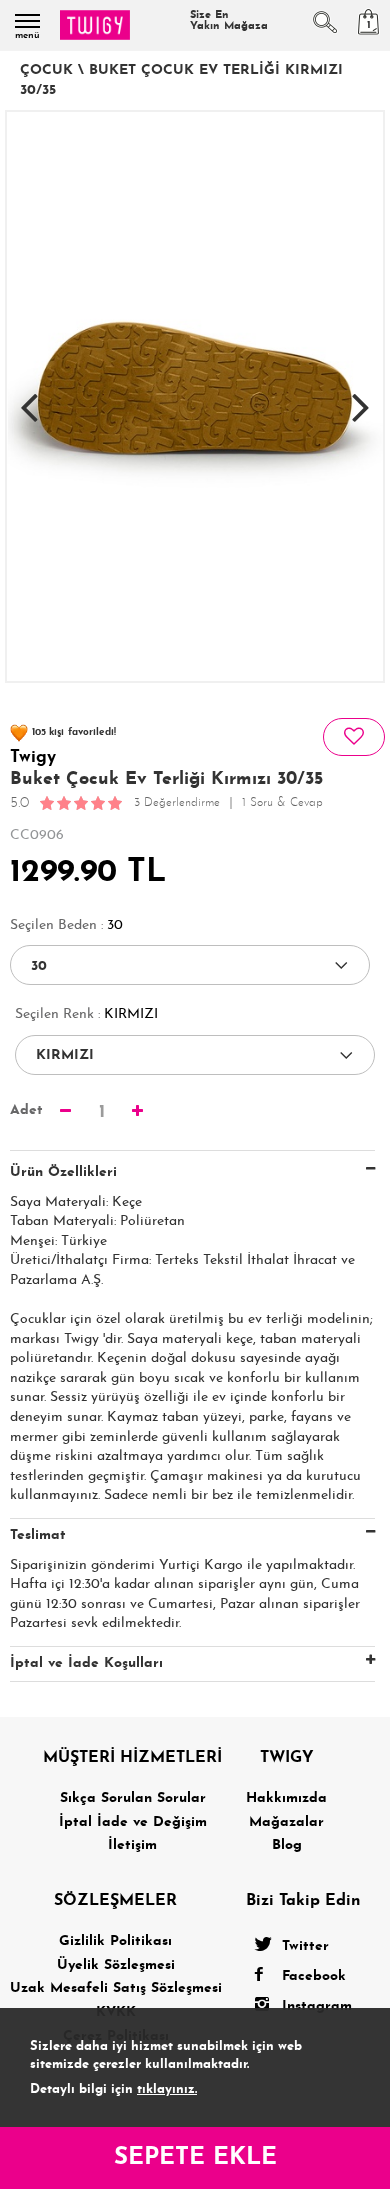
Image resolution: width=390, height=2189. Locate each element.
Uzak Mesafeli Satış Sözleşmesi (116, 1988)
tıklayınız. (167, 2089)
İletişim (132, 1845)
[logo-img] (95, 25)
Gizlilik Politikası (115, 1941)
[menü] (27, 21)
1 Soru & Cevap (282, 803)
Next (361, 397)
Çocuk (46, 70)
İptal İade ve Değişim (133, 1822)
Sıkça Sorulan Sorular (133, 1798)
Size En (229, 21)
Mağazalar (286, 1822)
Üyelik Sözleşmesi (116, 1965)
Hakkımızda (286, 1798)
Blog (287, 1845)
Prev (29, 397)
